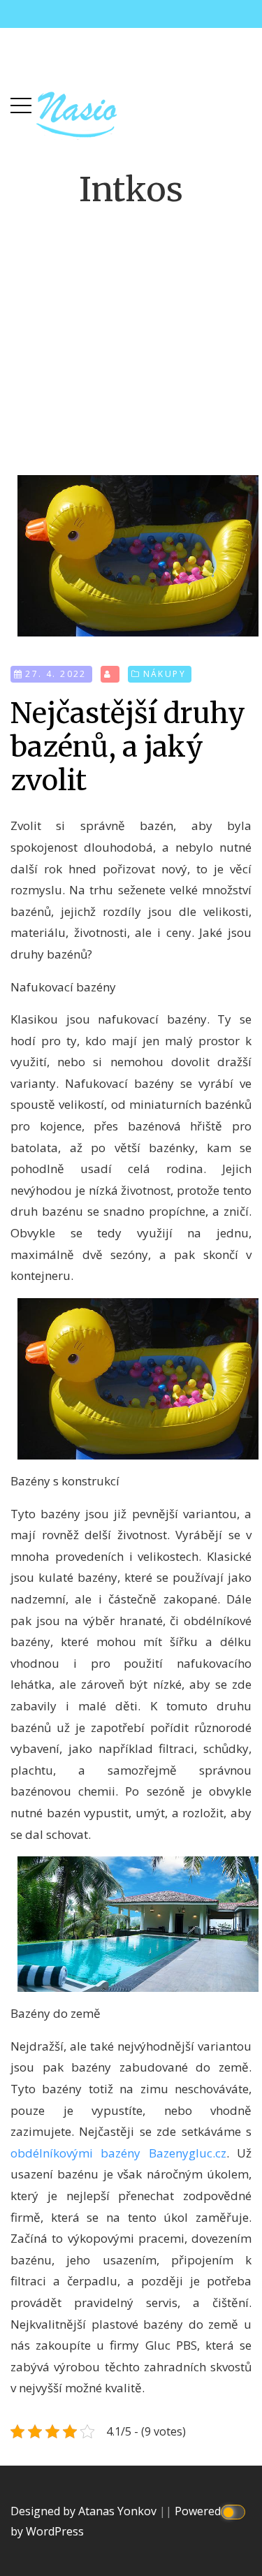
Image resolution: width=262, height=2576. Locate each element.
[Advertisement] (131, 330)
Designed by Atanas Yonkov (85, 2511)
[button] (21, 102)
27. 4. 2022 (56, 674)
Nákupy (165, 674)
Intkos (131, 189)
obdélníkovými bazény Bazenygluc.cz (118, 2153)
